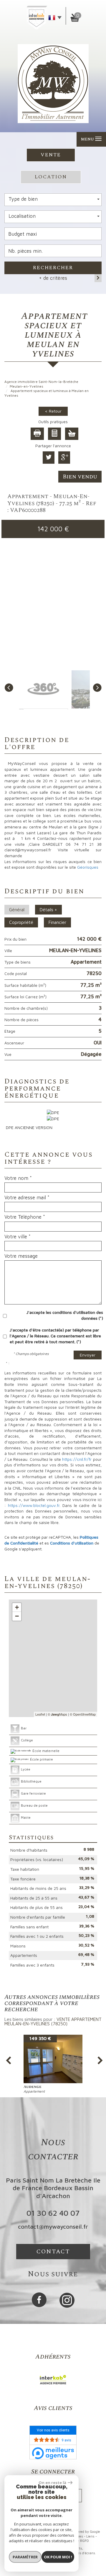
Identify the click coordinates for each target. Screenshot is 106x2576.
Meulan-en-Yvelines (26, 386)
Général (17, 910)
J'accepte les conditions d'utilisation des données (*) (65, 1315)
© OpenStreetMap (83, 1714)
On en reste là (52, 2483)
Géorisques (88, 867)
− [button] (17, 1616)
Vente (51, 155)
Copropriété (21, 922)
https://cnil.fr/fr (77, 1459)
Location (51, 177)
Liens (90, 2536)
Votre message (21, 1256)
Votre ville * (18, 1237)
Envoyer (88, 1355)
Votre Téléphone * (25, 1217)
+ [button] (17, 1607)
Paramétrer (25, 2557)
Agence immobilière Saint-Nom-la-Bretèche (41, 382)
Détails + (48, 910)
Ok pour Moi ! (58, 2557)
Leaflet (40, 1714)
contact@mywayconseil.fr (53, 2226)
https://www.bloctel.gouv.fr (34, 1505)
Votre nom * (18, 1178)
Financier (57, 922)
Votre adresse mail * (27, 1197)
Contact (53, 2252)
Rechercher (53, 268)
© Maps (57, 1714)
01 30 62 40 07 (53, 2213)
